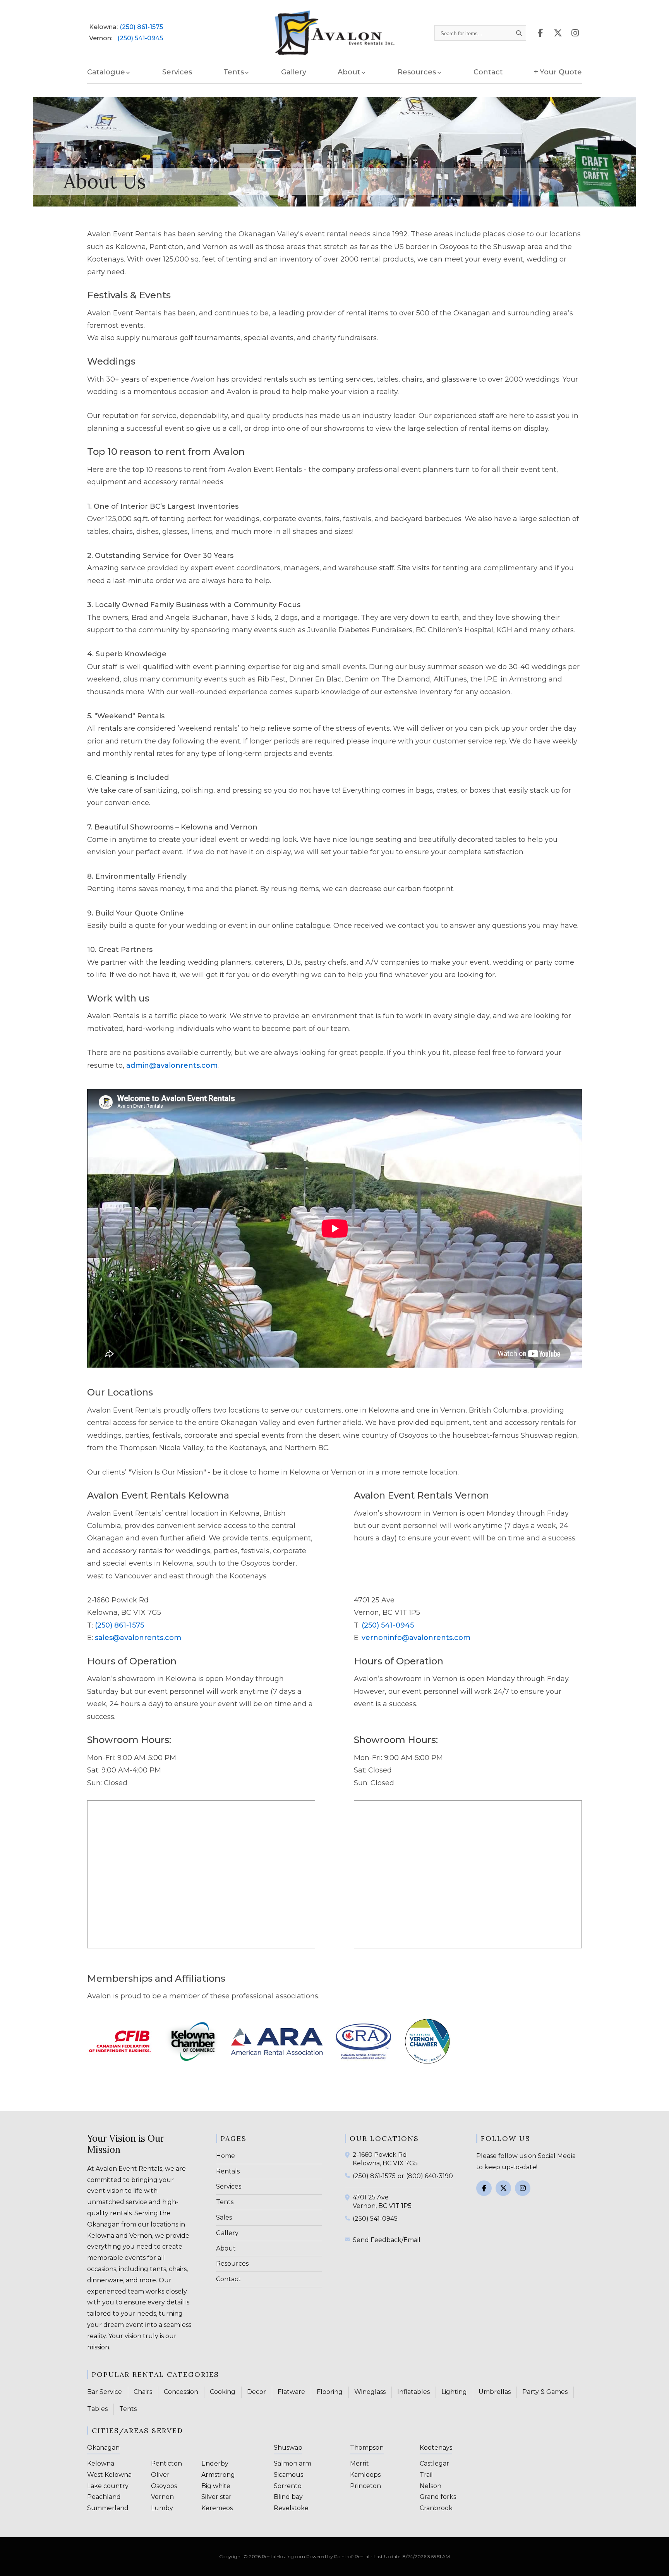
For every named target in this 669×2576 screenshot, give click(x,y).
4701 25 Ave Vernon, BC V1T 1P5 (382, 2202)
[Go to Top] (654, 2562)
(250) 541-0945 (140, 38)
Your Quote (561, 72)
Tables (97, 2409)
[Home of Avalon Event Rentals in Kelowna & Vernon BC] (335, 33)
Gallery (294, 72)
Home (226, 2156)
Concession (181, 2392)
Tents (225, 2202)
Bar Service (105, 2392)
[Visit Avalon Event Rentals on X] (558, 33)
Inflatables (413, 2392)
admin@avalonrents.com (172, 1065)
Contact (488, 72)
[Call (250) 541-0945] (349, 2218)
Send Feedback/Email (387, 2240)
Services (177, 72)
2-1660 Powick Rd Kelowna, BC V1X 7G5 (385, 2159)
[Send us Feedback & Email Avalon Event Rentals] (349, 2239)
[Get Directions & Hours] (349, 2155)
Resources (232, 2264)
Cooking (223, 2392)
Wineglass (370, 2392)
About (226, 2248)
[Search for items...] (519, 33)
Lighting (454, 2392)
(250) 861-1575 (141, 27)
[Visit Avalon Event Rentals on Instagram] (575, 33)
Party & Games (545, 2392)
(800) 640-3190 (430, 2176)
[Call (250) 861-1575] (349, 2175)
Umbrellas (495, 2392)
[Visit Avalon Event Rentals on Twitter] (503, 2188)
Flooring (330, 2392)
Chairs (143, 2392)
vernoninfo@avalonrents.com (416, 1638)
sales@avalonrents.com (138, 1638)
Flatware (291, 2392)
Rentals (228, 2171)
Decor (256, 2392)
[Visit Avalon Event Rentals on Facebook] (540, 33)
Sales (224, 2217)
